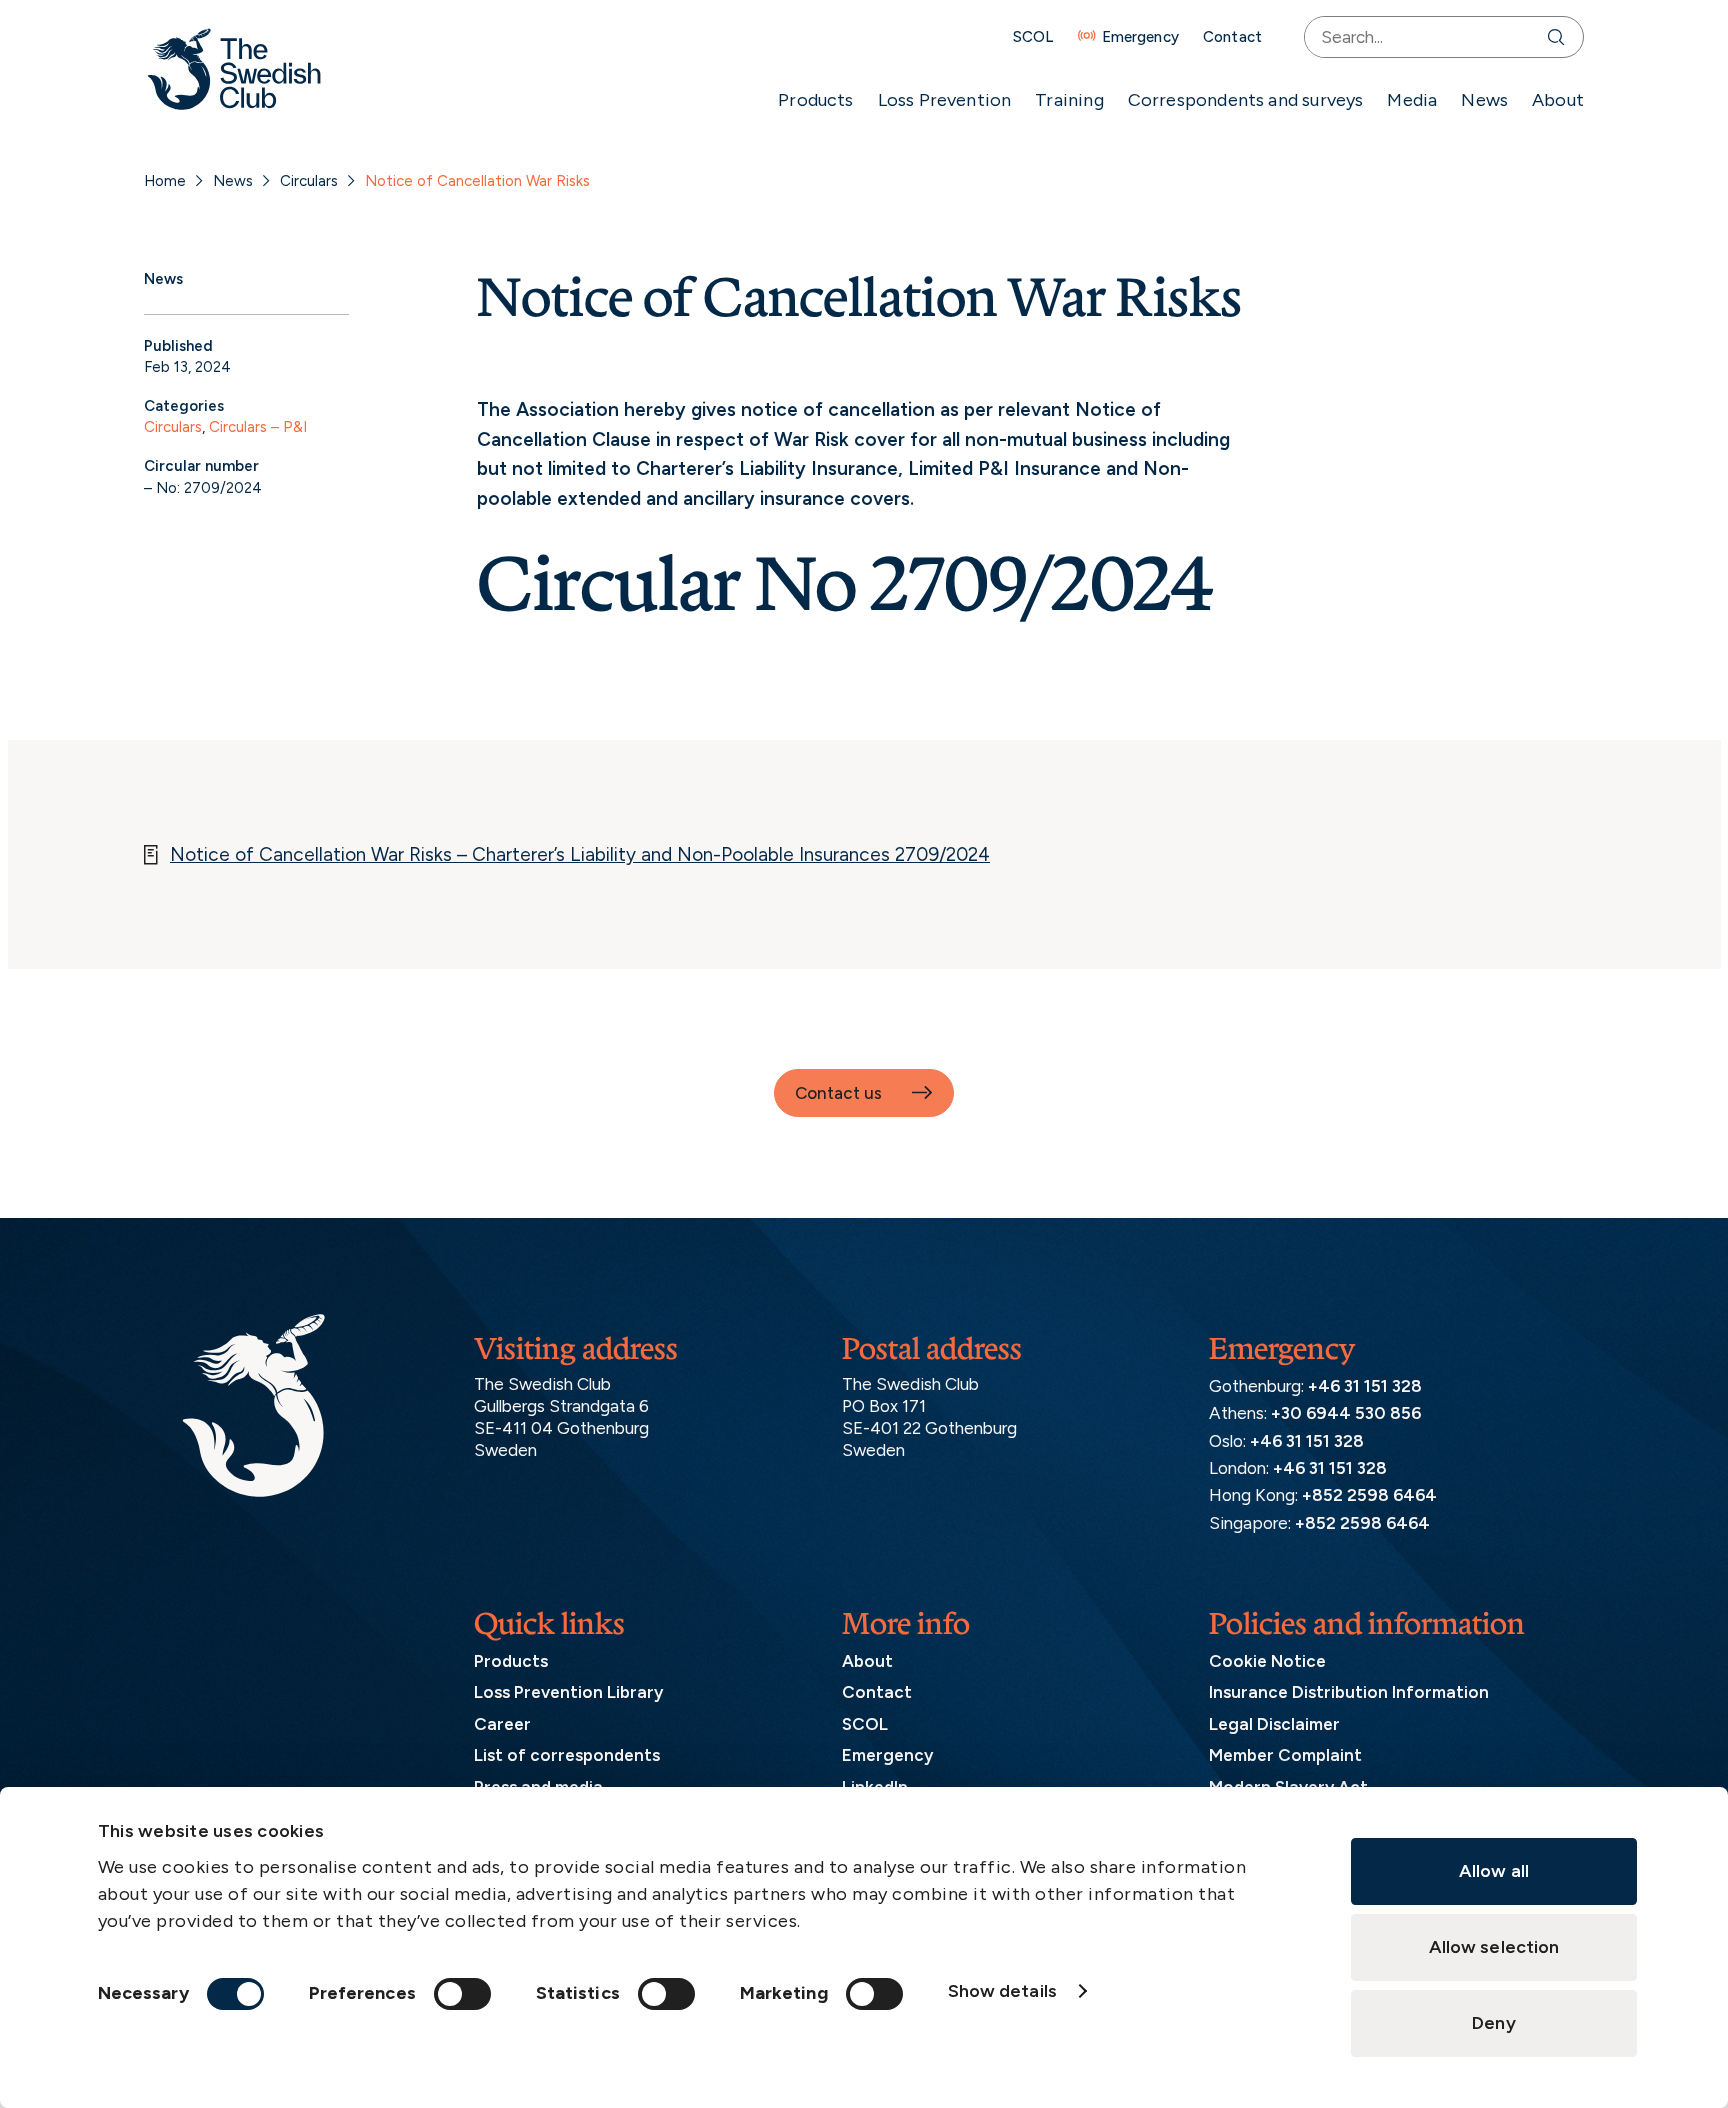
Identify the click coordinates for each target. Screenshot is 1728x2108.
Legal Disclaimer (1274, 1724)
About (1558, 100)
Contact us (838, 1093)
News (1484, 100)
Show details (1002, 1991)
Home (165, 181)
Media (1412, 100)
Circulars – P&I (258, 427)
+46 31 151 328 (1365, 1386)
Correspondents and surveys (1246, 100)
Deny (1493, 2023)
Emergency (1140, 37)
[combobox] (1421, 37)
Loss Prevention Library (568, 1692)
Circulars (309, 181)
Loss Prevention (945, 100)
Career (502, 1724)
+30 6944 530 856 (1346, 1413)
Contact (1232, 37)
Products (815, 100)
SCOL (1033, 37)
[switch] (462, 1994)
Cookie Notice (1267, 1661)
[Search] (1560, 37)
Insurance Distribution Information (1349, 1692)
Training (1069, 100)
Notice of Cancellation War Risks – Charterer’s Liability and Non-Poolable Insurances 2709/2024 (580, 854)
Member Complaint (1285, 1755)
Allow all (1494, 1871)
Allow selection (1494, 1947)
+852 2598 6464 (1369, 1495)
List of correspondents (567, 1755)
